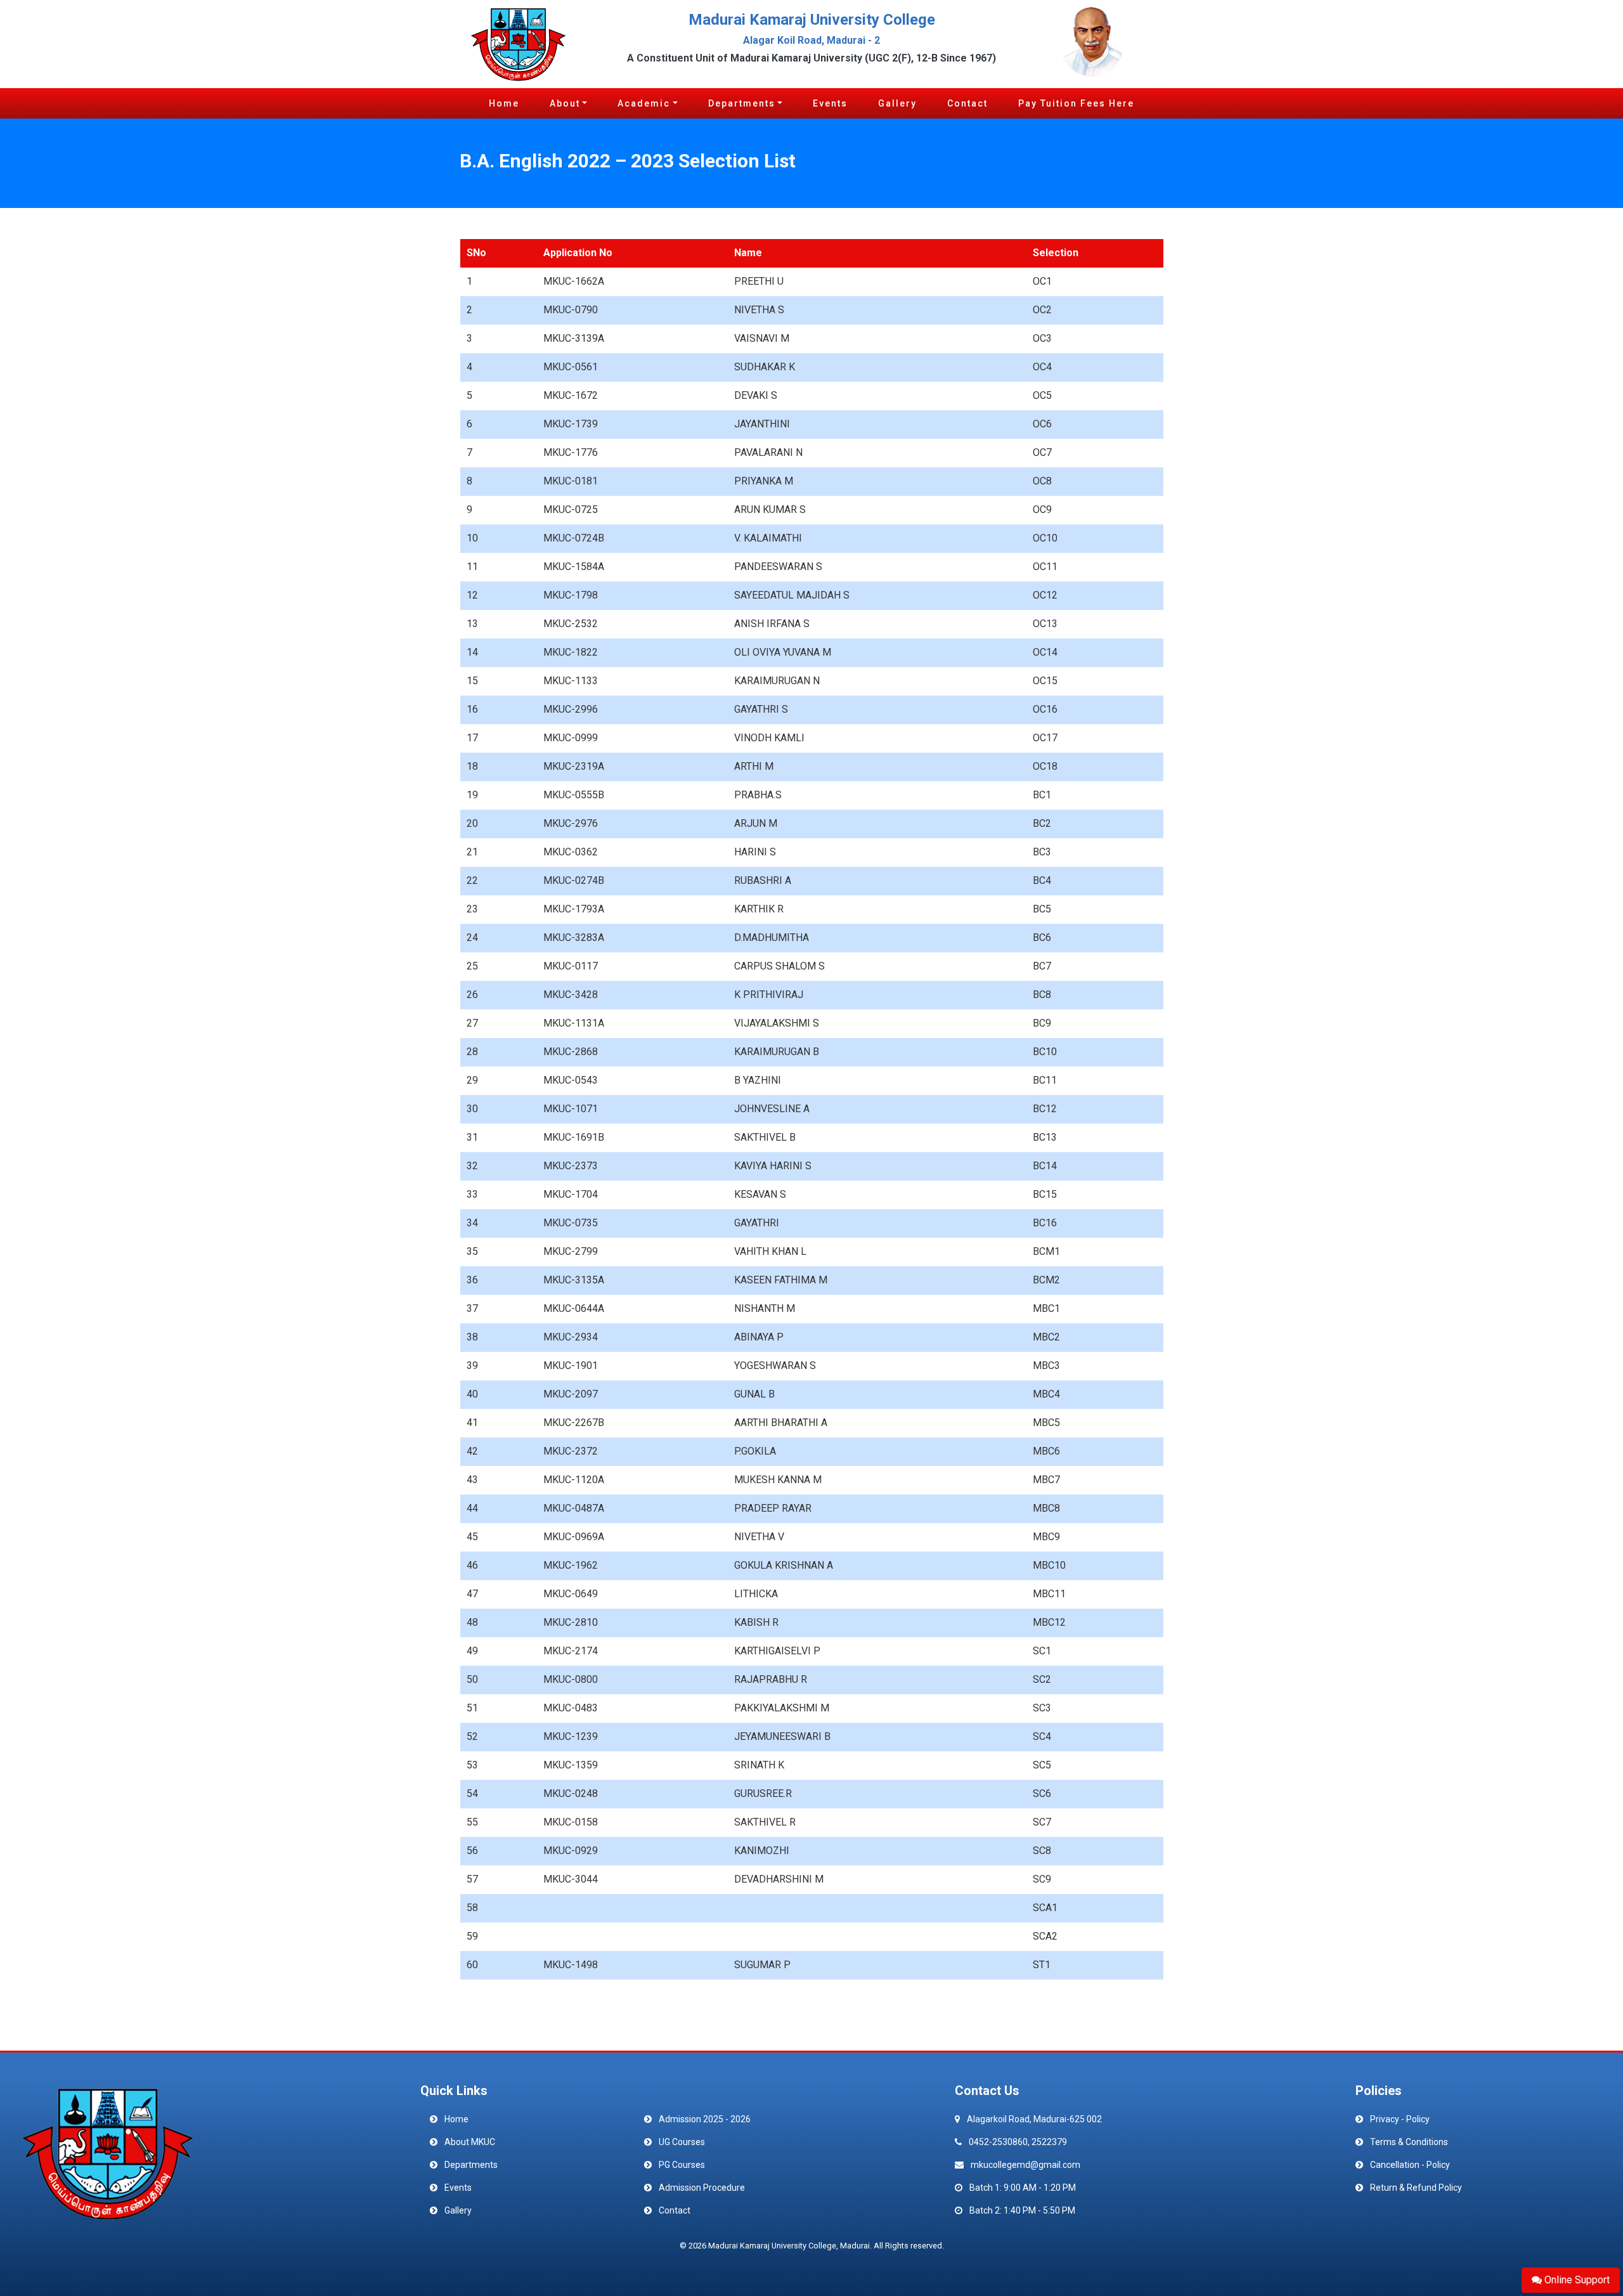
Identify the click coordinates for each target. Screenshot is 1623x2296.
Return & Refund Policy (1416, 2188)
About (565, 103)
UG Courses (682, 2142)
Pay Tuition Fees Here (1076, 103)
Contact (967, 103)
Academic (644, 103)
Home (504, 103)
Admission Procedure (702, 2188)
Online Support (1576, 2280)
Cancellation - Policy (1410, 2165)
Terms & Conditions (1409, 2142)
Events (830, 103)
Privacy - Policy (1400, 2119)
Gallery (897, 103)
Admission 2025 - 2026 (705, 2119)
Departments (742, 103)
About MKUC (470, 2142)
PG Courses (682, 2165)
